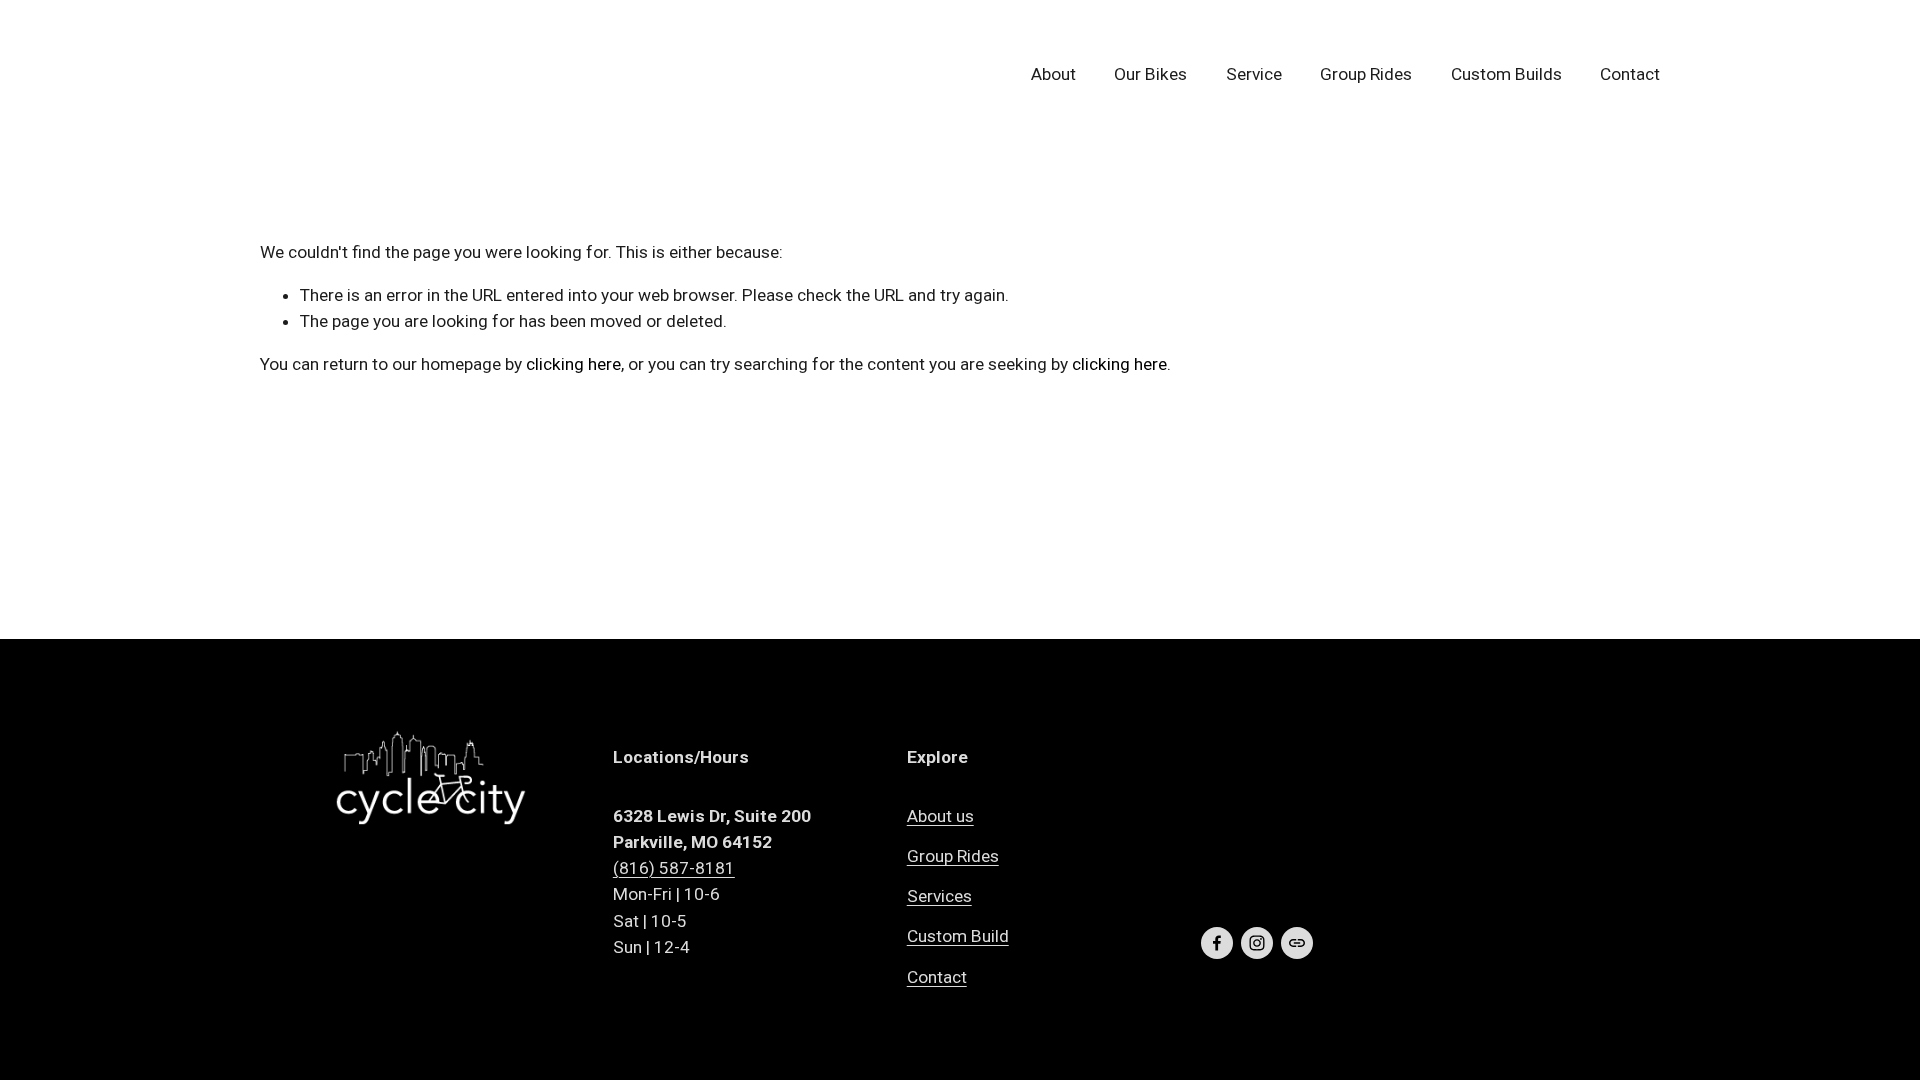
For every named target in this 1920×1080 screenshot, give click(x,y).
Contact (1630, 74)
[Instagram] (1257, 943)
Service (1254, 74)
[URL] (1297, 943)
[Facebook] (1217, 943)
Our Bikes (1150, 74)
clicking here (573, 364)
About (1053, 74)
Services (939, 896)
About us (940, 816)
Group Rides (1366, 74)
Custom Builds (1506, 74)
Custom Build (958, 936)
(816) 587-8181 (674, 868)
